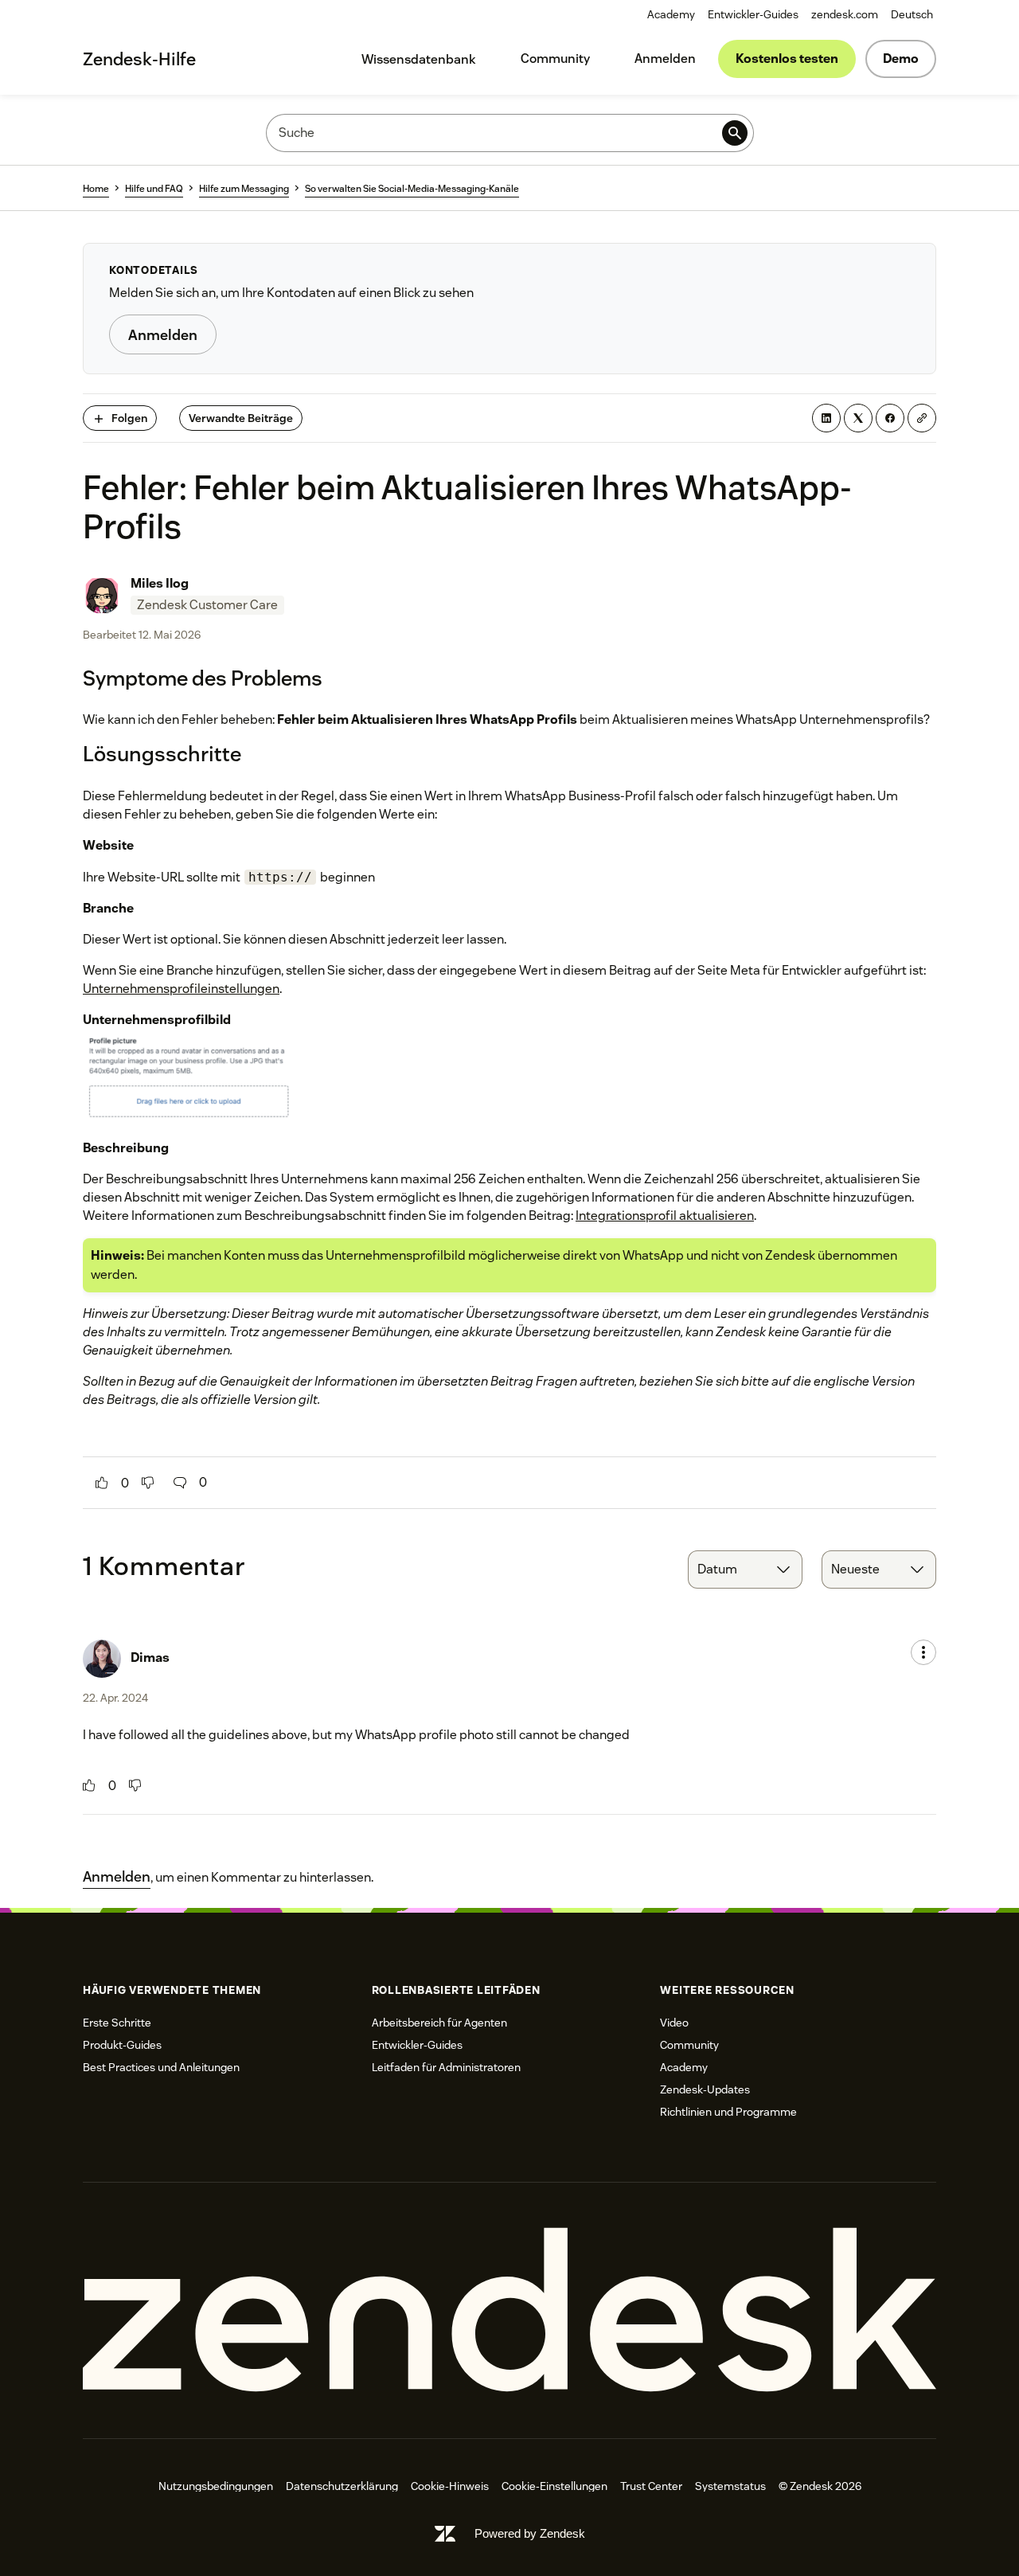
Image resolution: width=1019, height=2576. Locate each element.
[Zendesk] (509, 2310)
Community (555, 59)
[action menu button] (923, 1652)
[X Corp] (858, 418)
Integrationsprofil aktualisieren (665, 1216)
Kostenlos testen (787, 59)
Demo (901, 59)
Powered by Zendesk (530, 2533)
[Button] (102, 1483)
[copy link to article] (922, 418)
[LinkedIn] (826, 418)
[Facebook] (890, 418)
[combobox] (745, 1569)
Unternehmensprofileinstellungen (181, 989)
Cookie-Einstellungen (554, 2486)
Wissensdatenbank (419, 59)
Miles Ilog (160, 583)
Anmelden (665, 59)
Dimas (150, 1657)
